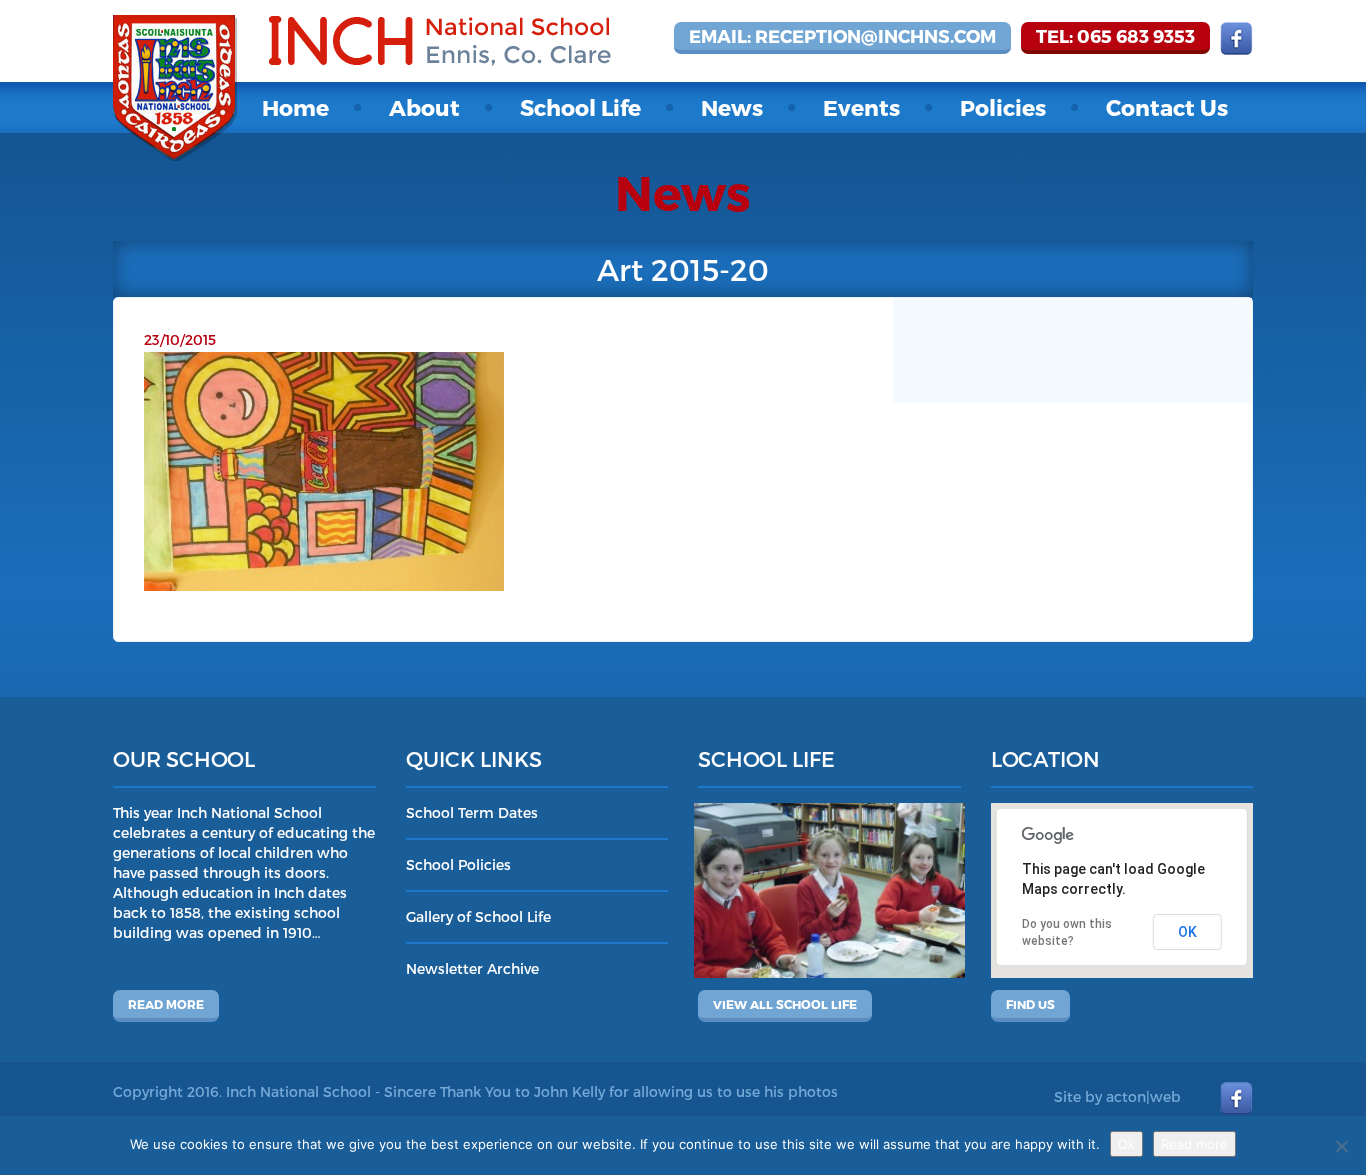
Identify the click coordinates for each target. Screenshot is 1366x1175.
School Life (580, 107)
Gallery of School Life (478, 916)
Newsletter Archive (472, 968)
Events (861, 107)
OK (1187, 932)
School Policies (458, 864)
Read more (166, 1004)
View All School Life (785, 1004)
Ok (1126, 1144)
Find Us (1030, 1004)
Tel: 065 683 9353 (1115, 35)
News (732, 107)
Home (295, 107)
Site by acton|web (1117, 1096)
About (424, 107)
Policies (1003, 107)
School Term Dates (472, 812)
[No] (1341, 1146)
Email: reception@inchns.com (842, 35)
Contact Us (1167, 107)
